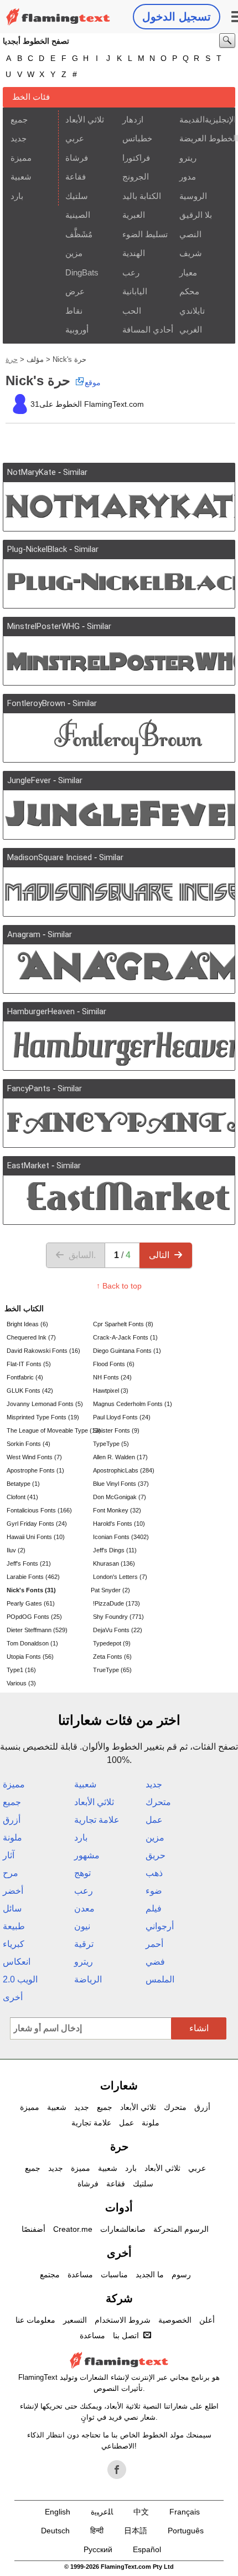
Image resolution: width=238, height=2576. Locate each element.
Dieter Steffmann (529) (37, 1630)
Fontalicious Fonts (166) (39, 1510)
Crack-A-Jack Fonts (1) (125, 1337)
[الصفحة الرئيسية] (58, 17)
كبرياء (14, 1944)
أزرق (12, 1820)
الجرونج (136, 177)
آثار (9, 1855)
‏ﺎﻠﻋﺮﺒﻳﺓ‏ (102, 2512)
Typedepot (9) (112, 1643)
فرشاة (77, 158)
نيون (82, 1926)
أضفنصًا (33, 2229)
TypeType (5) (111, 1444)
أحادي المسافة (147, 329)
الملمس (160, 1979)
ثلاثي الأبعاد (85, 119)
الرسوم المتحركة (181, 2229)
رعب (131, 272)
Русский (98, 2549)
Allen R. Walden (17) (120, 1457)
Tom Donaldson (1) (32, 1643)
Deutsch (55, 2531)
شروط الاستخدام (123, 2320)
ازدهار (133, 119)
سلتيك (77, 196)
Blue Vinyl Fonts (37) (121, 1484)
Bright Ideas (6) (27, 1324)
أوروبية (77, 329)
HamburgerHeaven (41, 1011)
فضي (155, 1962)
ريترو (188, 158)
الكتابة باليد (142, 196)
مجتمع (50, 2275)
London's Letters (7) (120, 1577)
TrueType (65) (112, 1670)
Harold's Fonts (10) (119, 1524)
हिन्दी (97, 2531)
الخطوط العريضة (204, 138)
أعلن (207, 2320)
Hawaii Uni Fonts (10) (36, 1537)
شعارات (119, 2086)
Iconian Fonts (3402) (121, 1537)
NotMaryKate (32, 472)
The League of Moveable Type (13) (49, 1430)
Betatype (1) (23, 1484)
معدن (84, 1908)
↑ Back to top (119, 1286)
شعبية (21, 177)
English (58, 2512)
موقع (93, 382)
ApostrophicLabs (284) (124, 1470)
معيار (188, 272)
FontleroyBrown (36, 703)
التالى (159, 1255)
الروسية (193, 196)
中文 (141, 2512)
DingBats (82, 272)
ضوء (154, 1891)
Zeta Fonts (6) (112, 1657)
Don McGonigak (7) (120, 1497)
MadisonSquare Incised (50, 857)
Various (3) (21, 1683)
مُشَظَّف (79, 234)
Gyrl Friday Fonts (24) (37, 1524)
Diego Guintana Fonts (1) (127, 1351)
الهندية (134, 253)
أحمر (154, 1944)
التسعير (75, 2320)
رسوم (181, 2275)
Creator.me (73, 2229)
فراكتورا (136, 158)
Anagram (24, 934)
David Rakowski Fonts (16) (43, 1351)
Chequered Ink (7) (31, 1337)
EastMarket (28, 1166)
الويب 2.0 (20, 1979)
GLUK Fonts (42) (30, 1391)
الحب (132, 311)
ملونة (12, 1838)
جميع (19, 119)
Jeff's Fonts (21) (29, 1563)
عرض (75, 291)
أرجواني (160, 1926)
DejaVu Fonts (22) (118, 1630)
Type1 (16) (21, 1670)
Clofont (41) (22, 1497)
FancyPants (29, 1088)
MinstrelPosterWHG (43, 626)
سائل (12, 1908)
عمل (154, 1820)
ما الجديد (150, 2275)
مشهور (87, 1855)
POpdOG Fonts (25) (34, 1617)
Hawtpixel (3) (111, 1391)
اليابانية (135, 291)
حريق (156, 1855)
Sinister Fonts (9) (116, 1430)
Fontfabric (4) (25, 1377)
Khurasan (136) (114, 1563)
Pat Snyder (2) (110, 1590)
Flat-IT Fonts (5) (29, 1364)
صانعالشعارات (123, 2229)
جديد (19, 138)
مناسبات (114, 2275)
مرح (11, 1873)
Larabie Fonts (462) (33, 1577)
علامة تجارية (97, 1820)
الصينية (78, 215)
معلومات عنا (35, 2320)
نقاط (74, 311)
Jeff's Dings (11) (115, 1550)
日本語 (136, 2531)
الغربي (191, 329)
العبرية (134, 215)
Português (186, 2531)
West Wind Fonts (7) (34, 1457)
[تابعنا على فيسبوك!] (117, 2470)
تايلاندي (192, 311)
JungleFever (29, 780)
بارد (17, 196)
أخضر (13, 1891)
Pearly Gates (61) (31, 1603)
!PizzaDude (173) (117, 1603)
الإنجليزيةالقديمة (204, 119)
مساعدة (80, 2275)
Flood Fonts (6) (114, 1364)
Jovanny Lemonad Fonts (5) (45, 1404)
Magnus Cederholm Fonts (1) (133, 1404)
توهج (82, 1873)
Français (185, 2512)
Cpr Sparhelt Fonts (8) (123, 1324)
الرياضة (88, 1979)
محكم (189, 291)
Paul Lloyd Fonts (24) (122, 1417)
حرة (12, 359)
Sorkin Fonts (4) (29, 1444)
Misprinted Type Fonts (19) (43, 1417)
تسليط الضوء (145, 234)
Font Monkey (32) (117, 1510)
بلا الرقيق (196, 215)
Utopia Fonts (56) (30, 1657)
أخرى (13, 1997)
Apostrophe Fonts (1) (35, 1470)
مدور (188, 177)
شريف (191, 253)
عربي (75, 138)
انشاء (199, 2028)
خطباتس (137, 138)
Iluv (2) (16, 1550)
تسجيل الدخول (177, 17)
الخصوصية (175, 2320)
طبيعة (14, 1926)
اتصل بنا (126, 2335)
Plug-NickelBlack (37, 549)
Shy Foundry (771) (118, 1617)
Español (147, 2549)
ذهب (154, 1873)
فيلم (154, 1908)
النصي (190, 234)
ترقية (84, 1944)
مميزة (21, 158)
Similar (75, 472)
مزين (74, 253)
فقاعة (76, 177)
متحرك (158, 1802)
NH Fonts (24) (112, 1377)
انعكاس (17, 1962)
